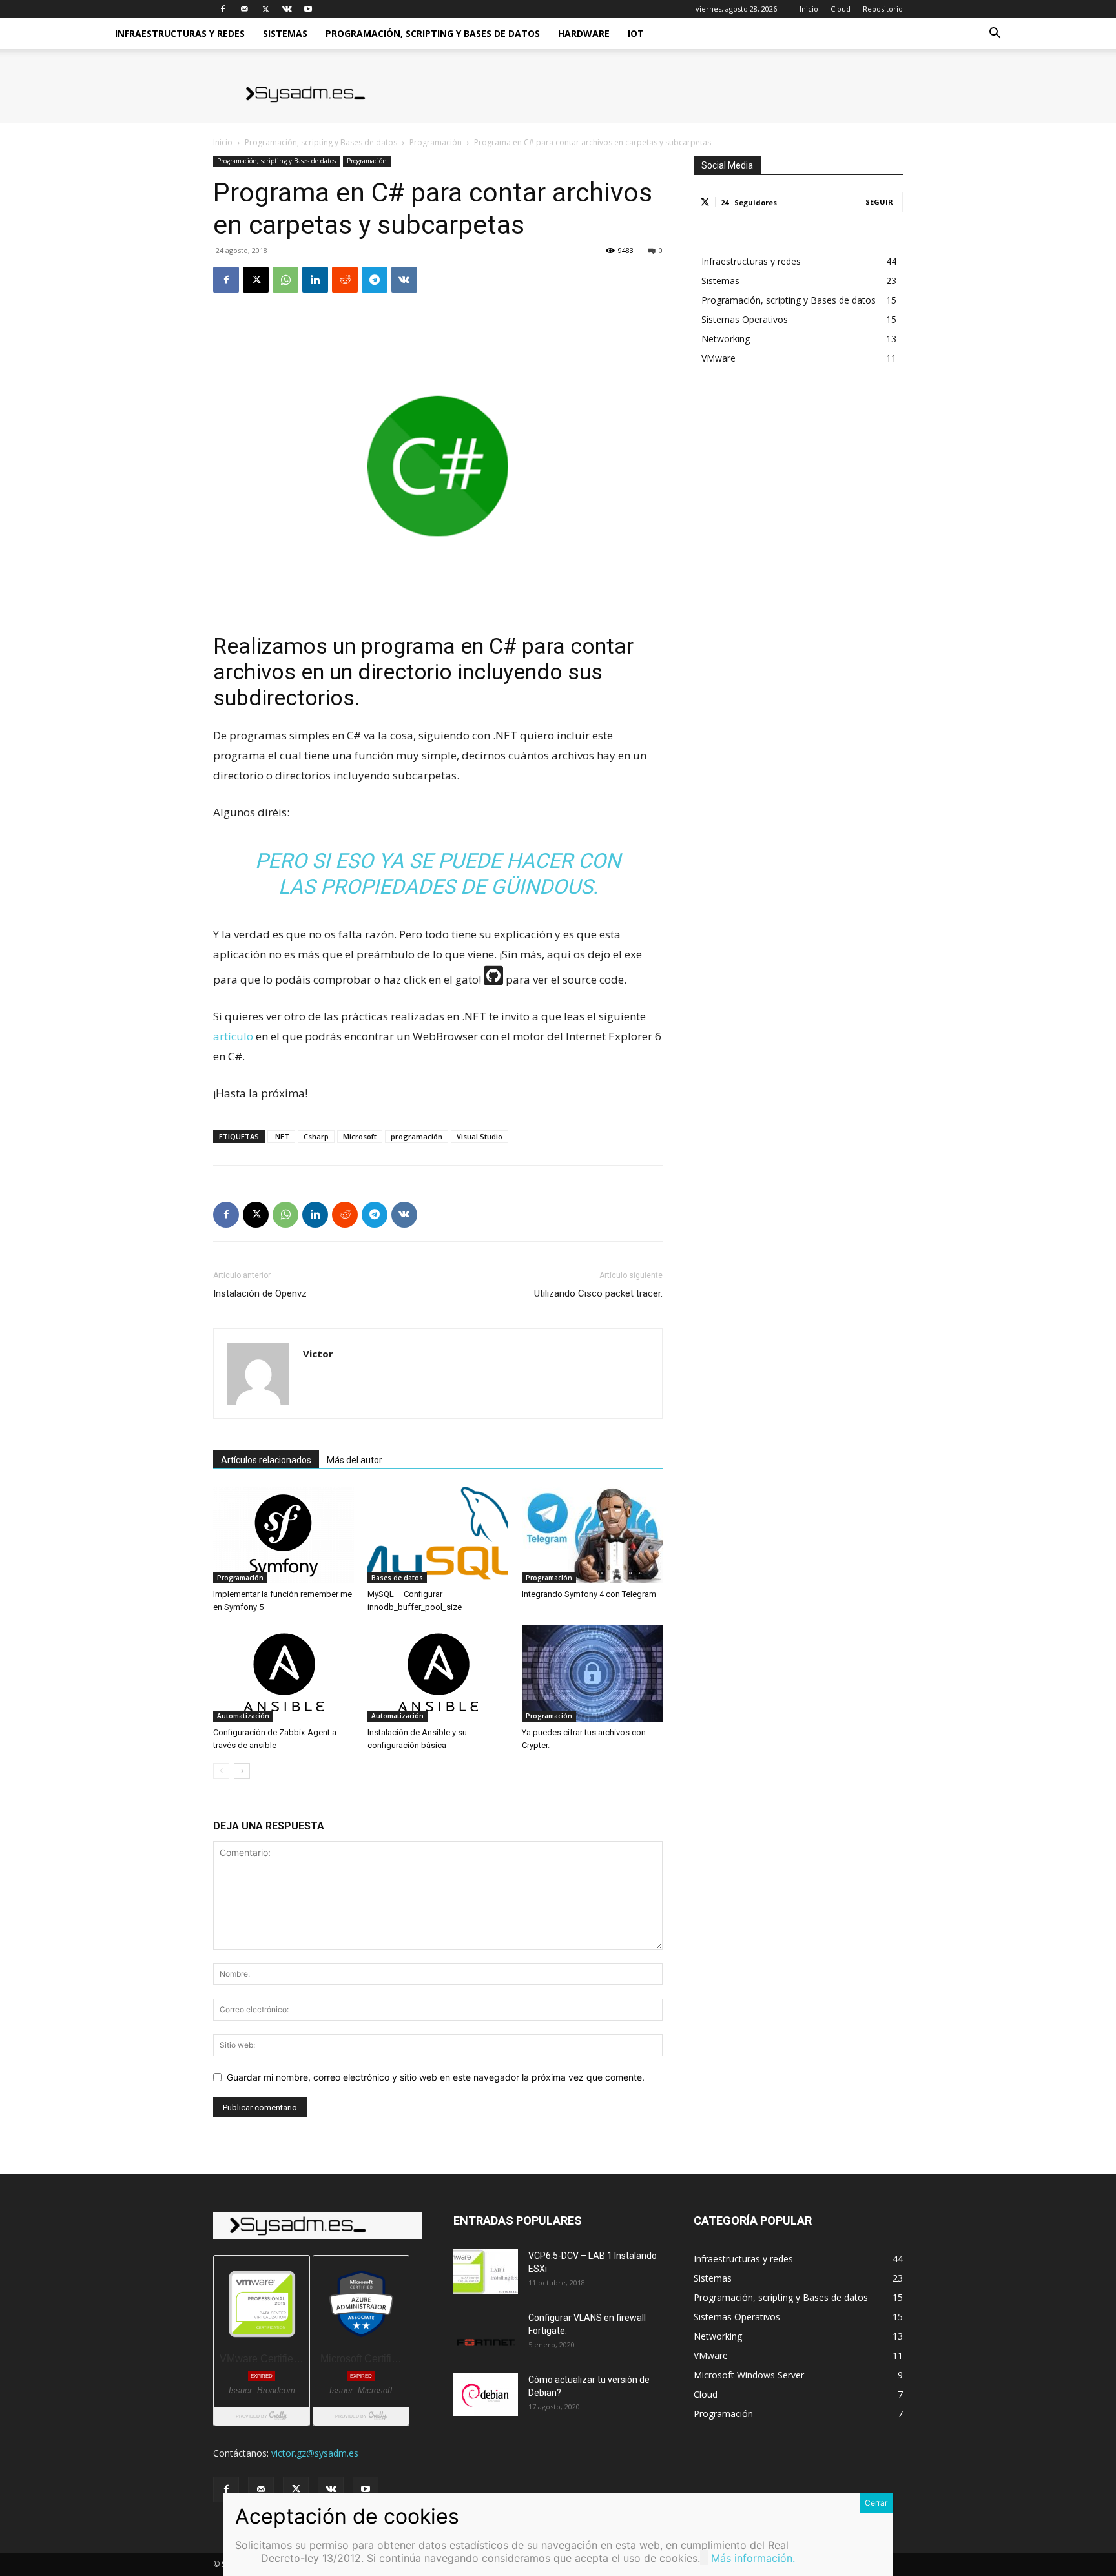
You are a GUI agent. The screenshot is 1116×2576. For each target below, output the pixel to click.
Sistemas (285, 33)
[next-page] (242, 1771)
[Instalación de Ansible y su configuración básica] (438, 1673)
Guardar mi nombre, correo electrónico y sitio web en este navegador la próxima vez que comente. (436, 2077)
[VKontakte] (287, 9)
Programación (436, 142)
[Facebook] (223, 9)
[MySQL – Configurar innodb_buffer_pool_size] (438, 1535)
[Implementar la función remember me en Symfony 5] (284, 1535)
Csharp (316, 1136)
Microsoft (360, 1136)
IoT (636, 33)
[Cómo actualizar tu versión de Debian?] (486, 2395)
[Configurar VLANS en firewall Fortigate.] (486, 2334)
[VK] (404, 280)
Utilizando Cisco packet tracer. (598, 1293)
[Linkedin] (315, 280)
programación (417, 1136)
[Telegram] (375, 280)
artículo (233, 1036)
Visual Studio (480, 1136)
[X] (265, 9)
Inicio (809, 9)
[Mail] (244, 9)
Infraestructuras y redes (180, 33)
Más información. (753, 2558)
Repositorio (883, 9)
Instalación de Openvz (260, 1293)
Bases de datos (397, 1578)
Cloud (841, 9)
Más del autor (355, 1460)
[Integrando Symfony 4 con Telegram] (592, 1535)
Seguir (879, 202)
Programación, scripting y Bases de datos (433, 33)
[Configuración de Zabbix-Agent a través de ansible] (284, 1673)
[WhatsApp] (285, 280)
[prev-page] (221, 1771)
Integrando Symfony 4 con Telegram (589, 1594)
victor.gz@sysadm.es (315, 2453)
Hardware (584, 33)
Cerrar (876, 2503)
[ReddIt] (345, 280)
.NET (281, 1136)
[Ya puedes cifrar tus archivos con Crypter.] (592, 1673)
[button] (995, 35)
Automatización (243, 1716)
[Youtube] (308, 9)
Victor (318, 1354)
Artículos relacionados (266, 1460)
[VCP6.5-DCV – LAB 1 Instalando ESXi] (486, 2272)
